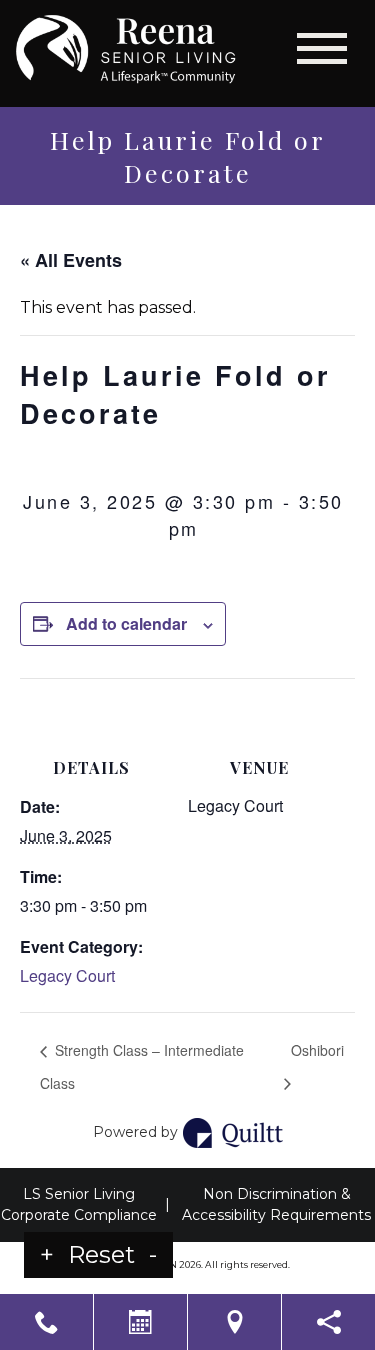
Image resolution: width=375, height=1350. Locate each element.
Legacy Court (67, 975)
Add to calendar (126, 623)
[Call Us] (46, 1322)
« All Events (71, 260)
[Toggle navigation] (322, 48)
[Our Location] (234, 1322)
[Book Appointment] (140, 1322)
